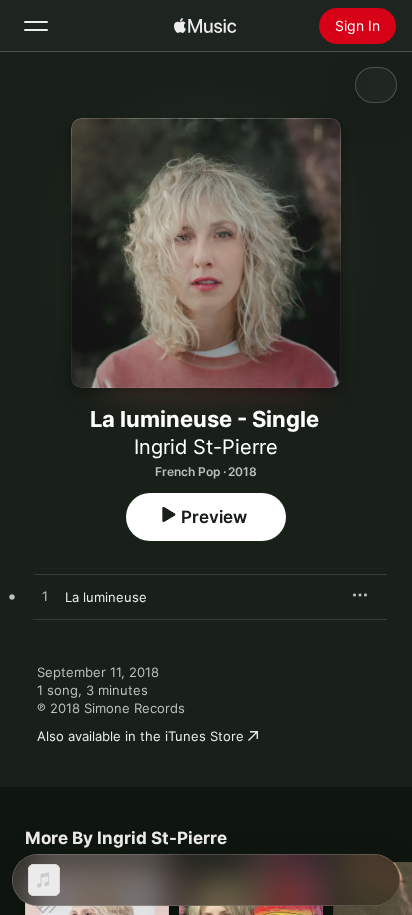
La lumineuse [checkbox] (106, 597)
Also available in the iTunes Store (140, 736)
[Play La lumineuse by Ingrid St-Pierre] (45, 597)
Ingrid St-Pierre (206, 447)
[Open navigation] (36, 26)
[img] (205, 26)
